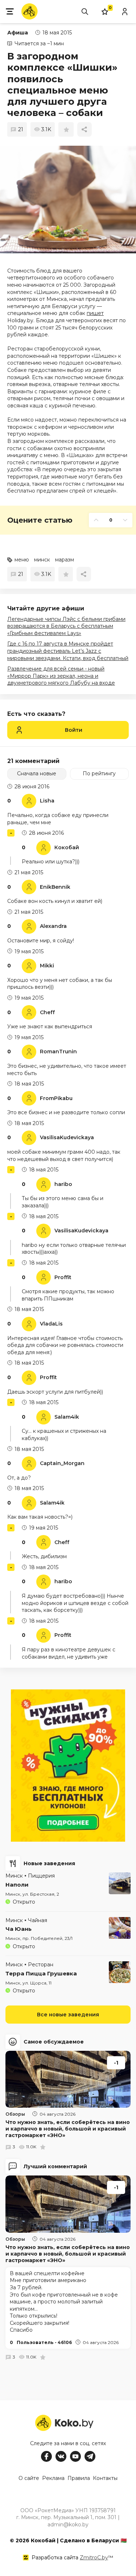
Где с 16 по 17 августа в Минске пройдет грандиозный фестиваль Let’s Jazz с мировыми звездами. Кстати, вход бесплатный (68, 651)
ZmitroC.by (94, 2558)
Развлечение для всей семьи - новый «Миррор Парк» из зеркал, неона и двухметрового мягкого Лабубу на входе (61, 676)
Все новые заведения (68, 2015)
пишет (95, 313)
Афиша (18, 33)
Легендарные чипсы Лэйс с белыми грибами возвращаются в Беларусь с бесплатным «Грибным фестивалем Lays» (66, 626)
